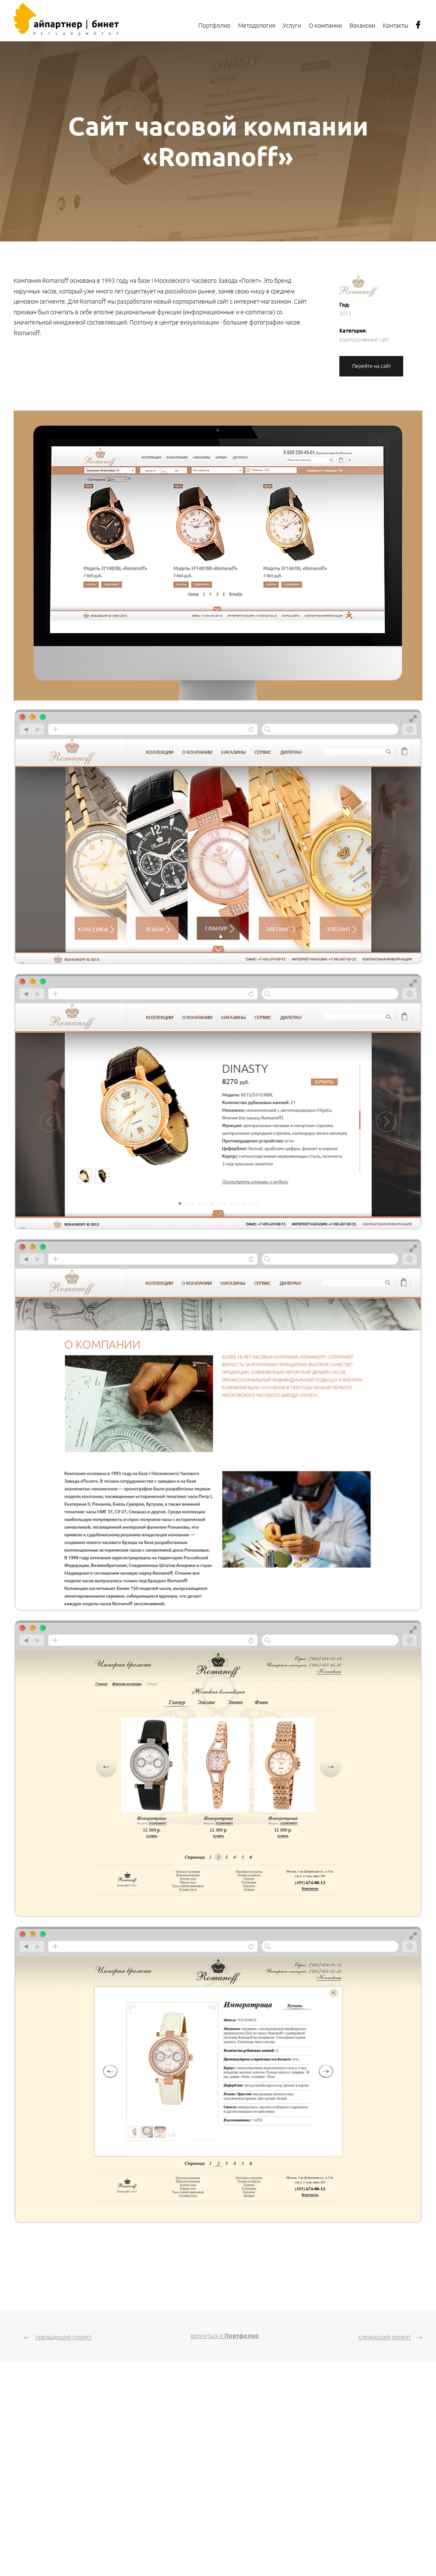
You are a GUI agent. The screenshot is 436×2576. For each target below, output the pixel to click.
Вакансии (362, 26)
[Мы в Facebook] (418, 27)
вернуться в (225, 2336)
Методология (257, 26)
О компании (325, 26)
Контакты (396, 26)
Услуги (292, 26)
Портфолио (214, 26)
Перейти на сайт (371, 366)
